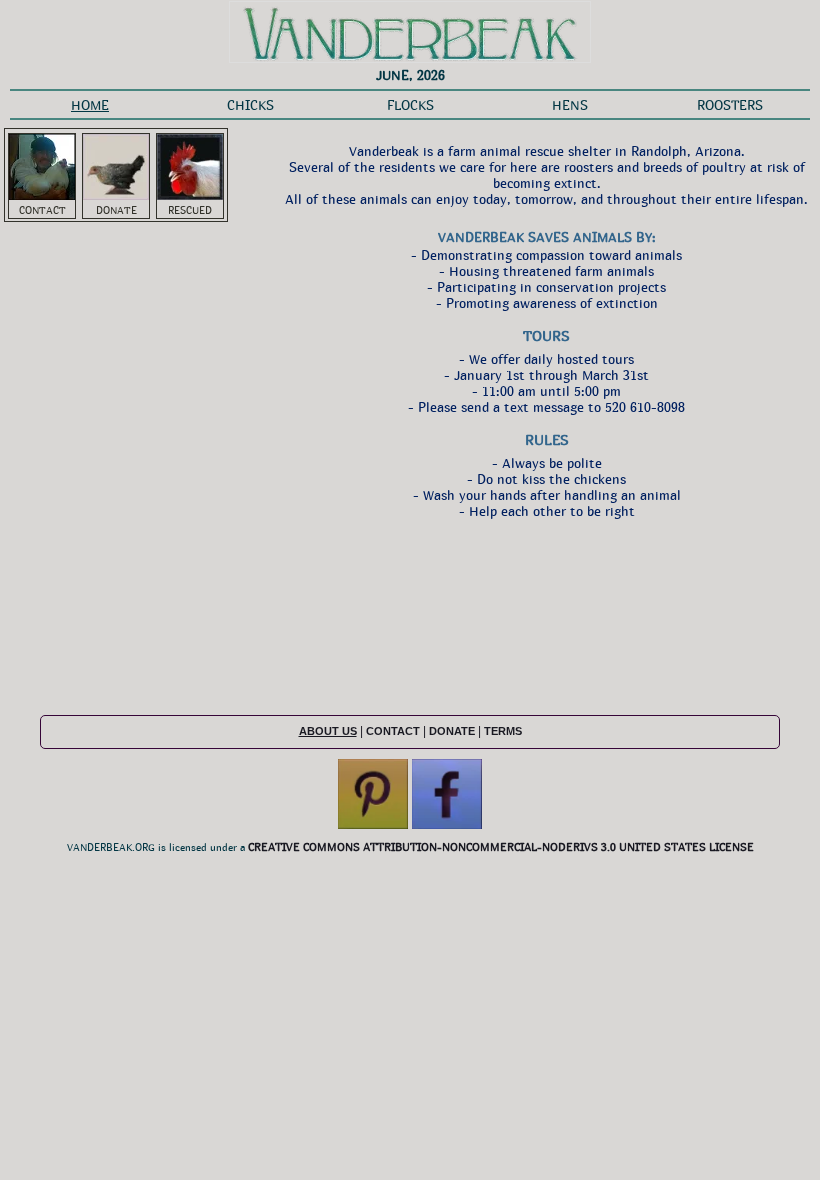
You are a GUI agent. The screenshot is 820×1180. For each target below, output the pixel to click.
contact (393, 731)
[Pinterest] (373, 825)
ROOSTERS (730, 105)
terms (503, 731)
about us (328, 731)
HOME (90, 105)
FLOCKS (410, 105)
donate (452, 731)
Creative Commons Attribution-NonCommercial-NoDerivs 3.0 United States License (501, 847)
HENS (570, 105)
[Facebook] (447, 825)
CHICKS (250, 105)
